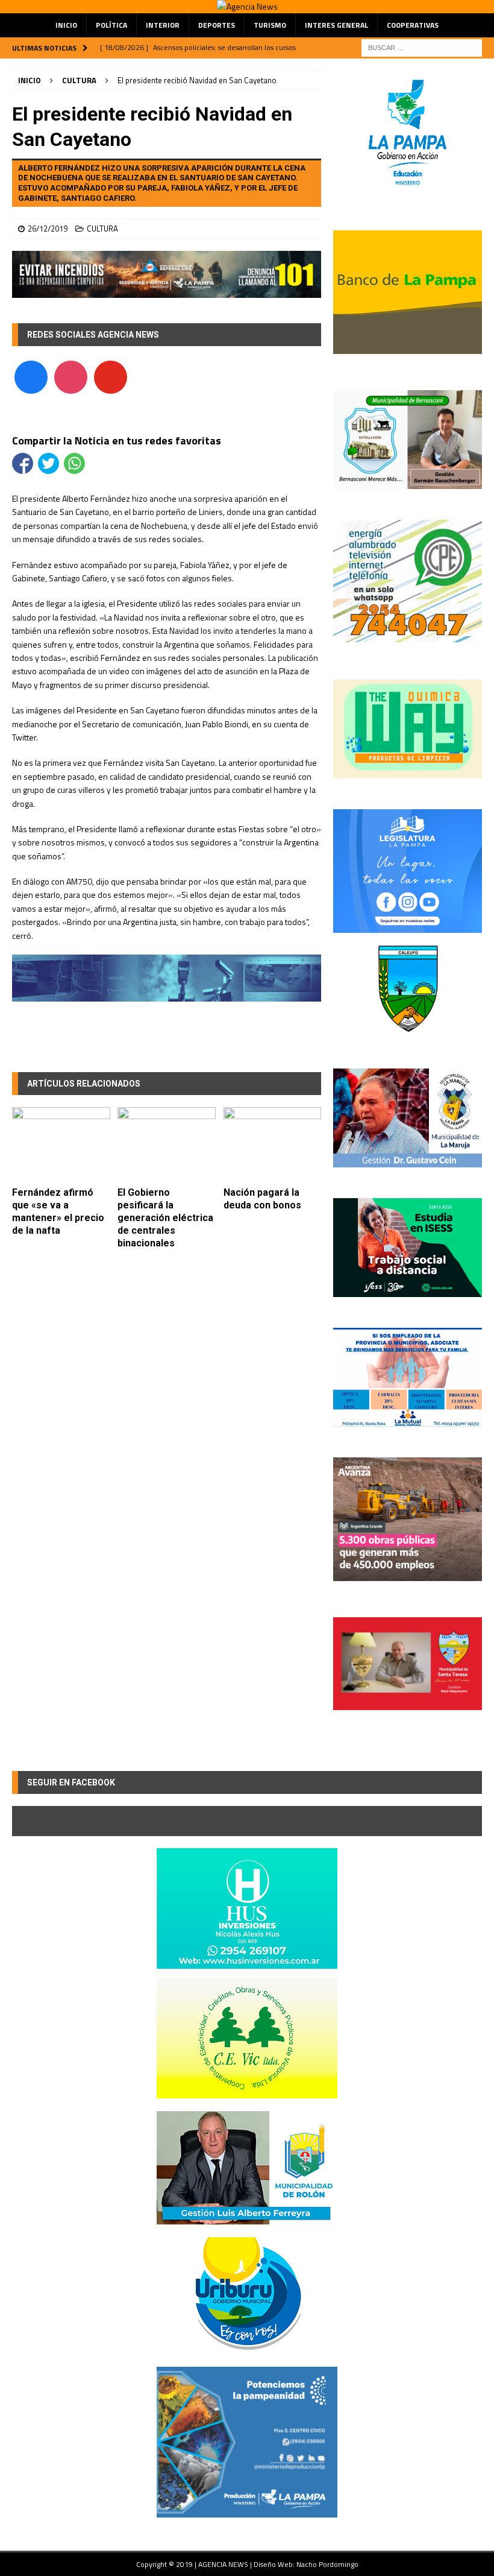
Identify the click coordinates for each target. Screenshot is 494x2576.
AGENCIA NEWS (224, 2564)
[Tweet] (48, 463)
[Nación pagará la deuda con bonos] (273, 1144)
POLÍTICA (111, 25)
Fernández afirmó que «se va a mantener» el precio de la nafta (58, 1211)
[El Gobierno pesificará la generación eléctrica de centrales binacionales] (167, 1144)
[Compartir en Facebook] (23, 463)
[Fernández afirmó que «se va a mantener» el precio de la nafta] (61, 1144)
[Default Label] (111, 376)
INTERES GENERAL (336, 25)
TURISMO (270, 25)
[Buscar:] (422, 47)
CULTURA (102, 229)
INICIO (66, 25)
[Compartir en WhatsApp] (74, 463)
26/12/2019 (48, 229)
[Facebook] (31, 376)
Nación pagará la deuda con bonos (262, 1199)
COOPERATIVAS (413, 25)
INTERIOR (163, 25)
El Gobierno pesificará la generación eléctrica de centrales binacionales (165, 1217)
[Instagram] (71, 376)
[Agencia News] (247, 6)
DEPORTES (217, 25)
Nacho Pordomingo (327, 2564)
